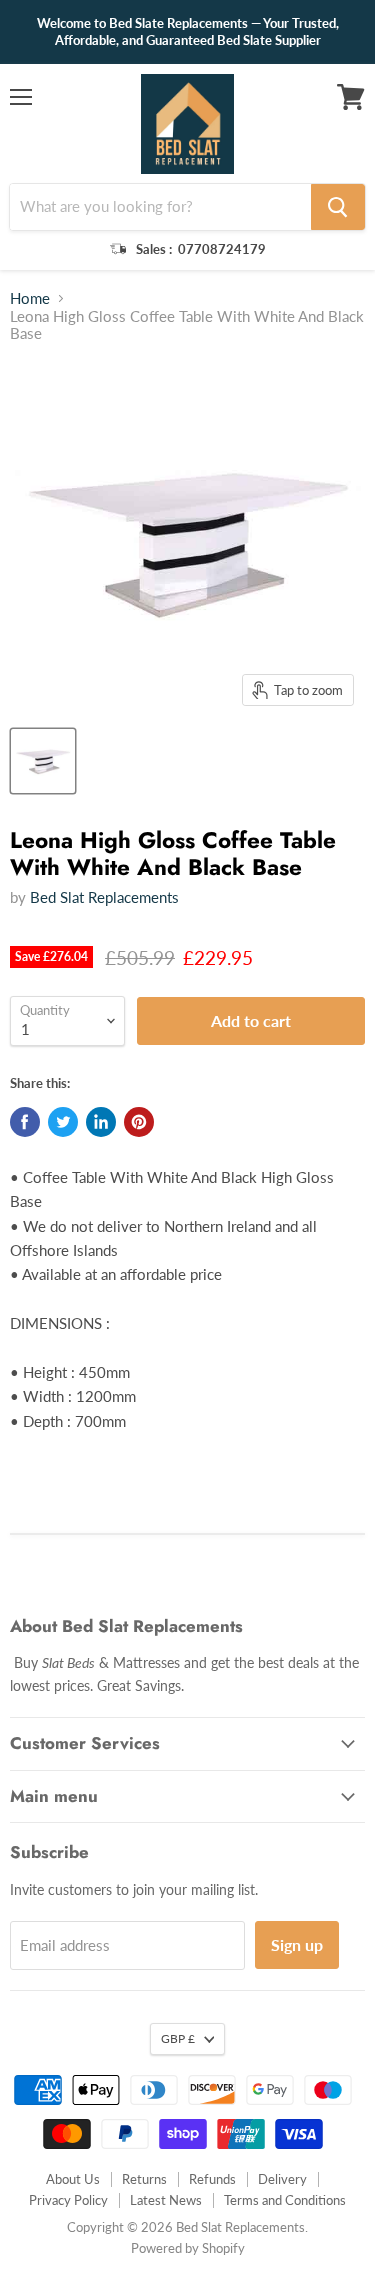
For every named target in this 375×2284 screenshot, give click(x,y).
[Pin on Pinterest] (139, 1122)
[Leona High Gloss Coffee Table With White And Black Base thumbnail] (43, 761)
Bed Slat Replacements (104, 897)
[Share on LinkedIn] (101, 1122)
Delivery (282, 2179)
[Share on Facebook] (25, 1122)
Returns (144, 2179)
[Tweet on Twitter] (63, 1122)
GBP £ (178, 2038)
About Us (73, 2179)
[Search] (338, 207)
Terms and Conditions (285, 2200)
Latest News (166, 2200)
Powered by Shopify (188, 2248)
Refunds (212, 2179)
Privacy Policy (68, 2200)
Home (30, 298)
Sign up (297, 1944)
